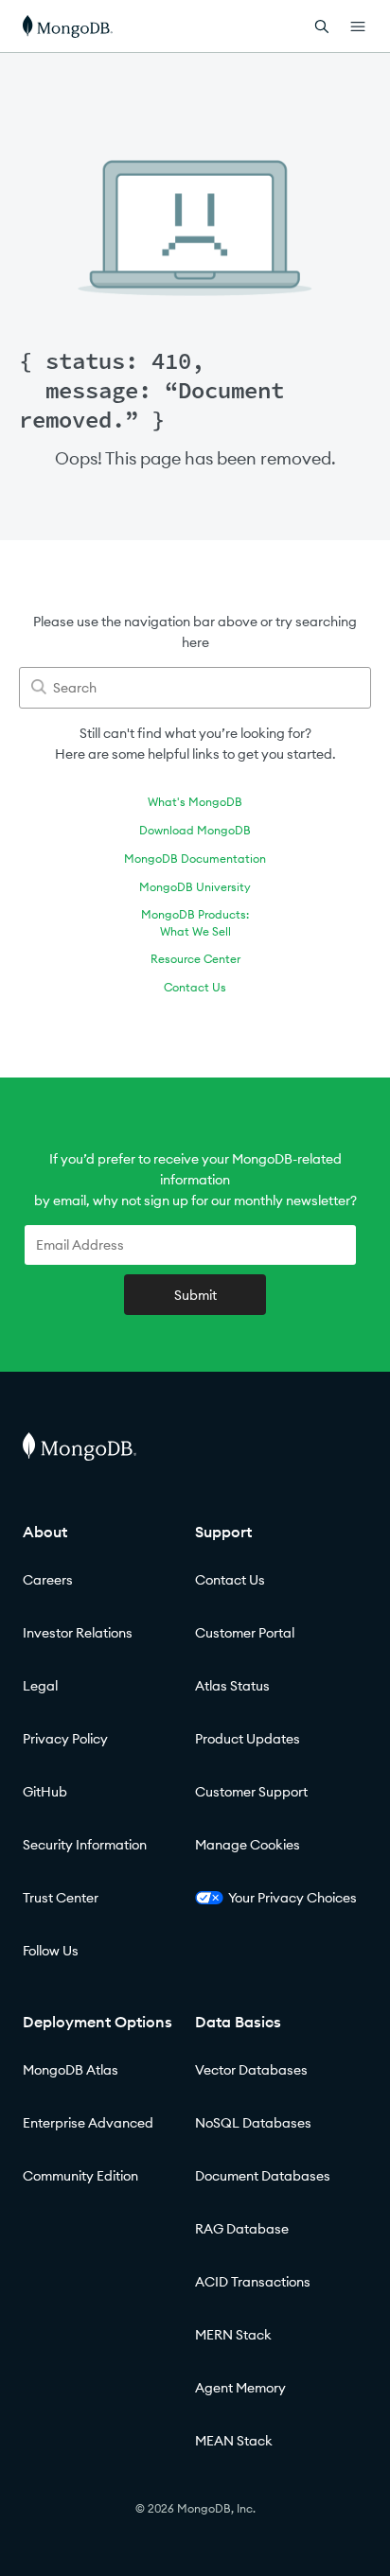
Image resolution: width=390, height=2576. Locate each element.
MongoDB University (195, 887)
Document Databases (263, 2176)
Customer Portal (245, 1633)
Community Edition (80, 2176)
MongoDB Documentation (195, 859)
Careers (48, 1580)
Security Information (85, 1845)
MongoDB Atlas (71, 2070)
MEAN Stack (234, 2441)
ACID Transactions (253, 2282)
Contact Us (195, 987)
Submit (195, 1295)
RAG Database (242, 2229)
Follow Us (51, 1951)
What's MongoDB (195, 802)
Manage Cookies (248, 1845)
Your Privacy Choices (292, 1898)
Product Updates (248, 1739)
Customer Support (251, 1792)
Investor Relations (78, 1633)
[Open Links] (358, 26)
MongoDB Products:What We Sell (195, 923)
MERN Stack (233, 2335)
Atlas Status (232, 1686)
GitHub (45, 1792)
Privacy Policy (65, 1739)
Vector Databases (251, 2070)
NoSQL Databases (253, 2123)
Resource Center (195, 959)
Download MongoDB (195, 830)
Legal (40, 1686)
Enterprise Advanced (88, 2123)
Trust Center (61, 1898)
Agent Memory (240, 2388)
